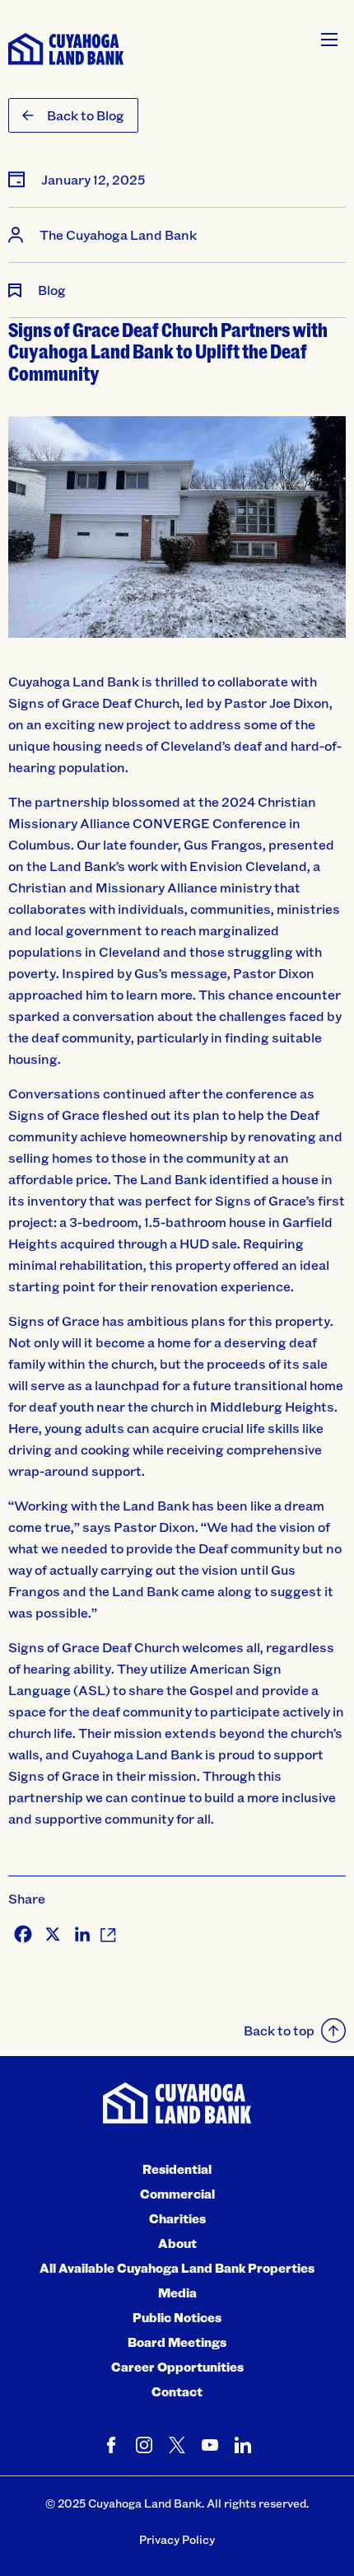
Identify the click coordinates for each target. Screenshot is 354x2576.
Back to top (279, 2030)
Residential (177, 2169)
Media (177, 2293)
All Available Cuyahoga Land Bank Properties (177, 2268)
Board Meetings (177, 2342)
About (177, 2243)
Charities (177, 2218)
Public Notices (177, 2317)
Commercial (177, 2194)
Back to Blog (86, 115)
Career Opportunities (177, 2367)
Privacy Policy (177, 2539)
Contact (177, 2391)
